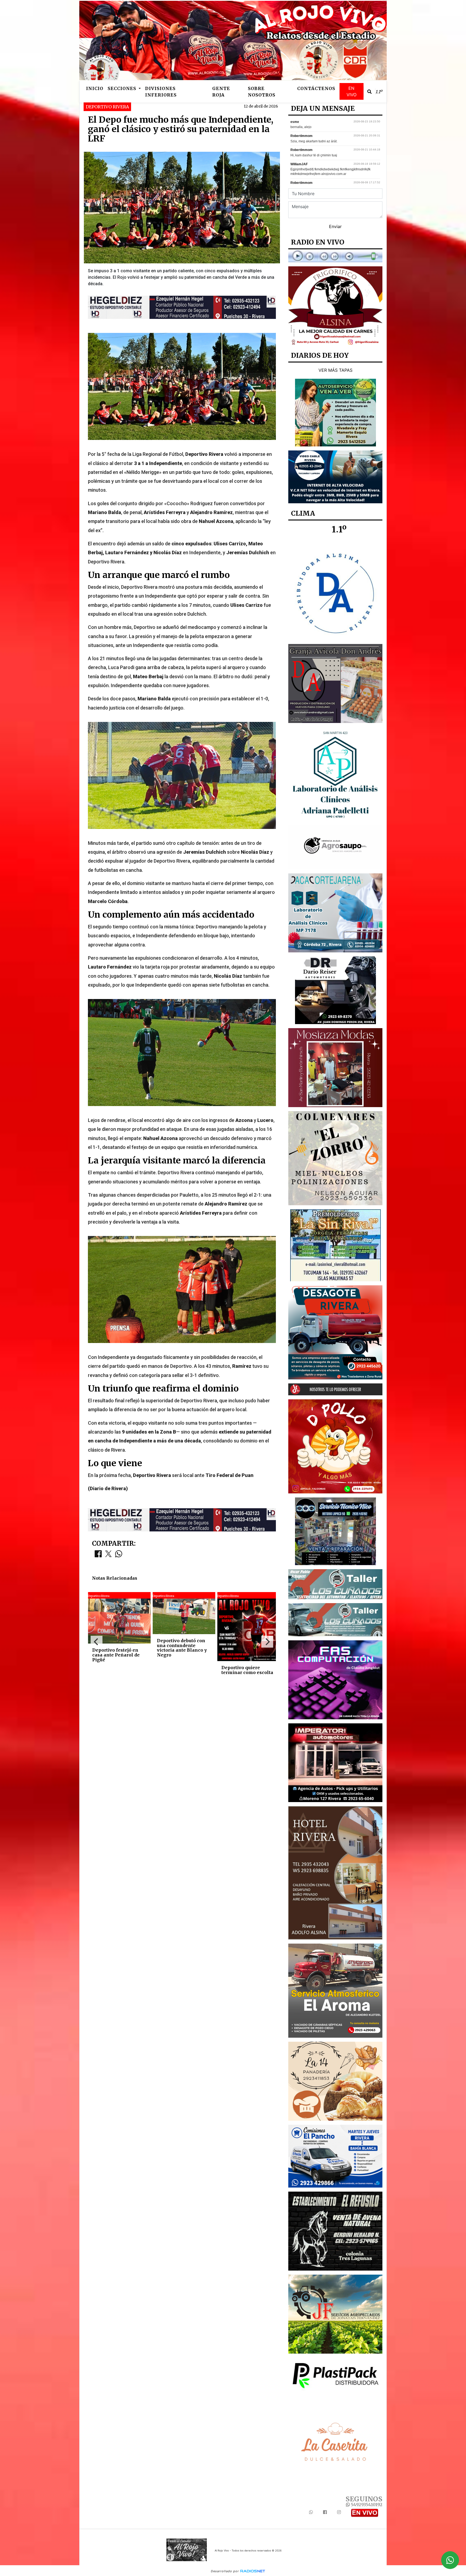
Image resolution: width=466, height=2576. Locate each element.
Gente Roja (221, 92)
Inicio (95, 88)
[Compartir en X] (108, 1555)
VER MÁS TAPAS (335, 370)
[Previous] (97, 1642)
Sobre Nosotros (262, 92)
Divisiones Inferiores (161, 92)
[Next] (267, 1642)
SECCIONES (123, 88)
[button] (369, 92)
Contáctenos (316, 88)
